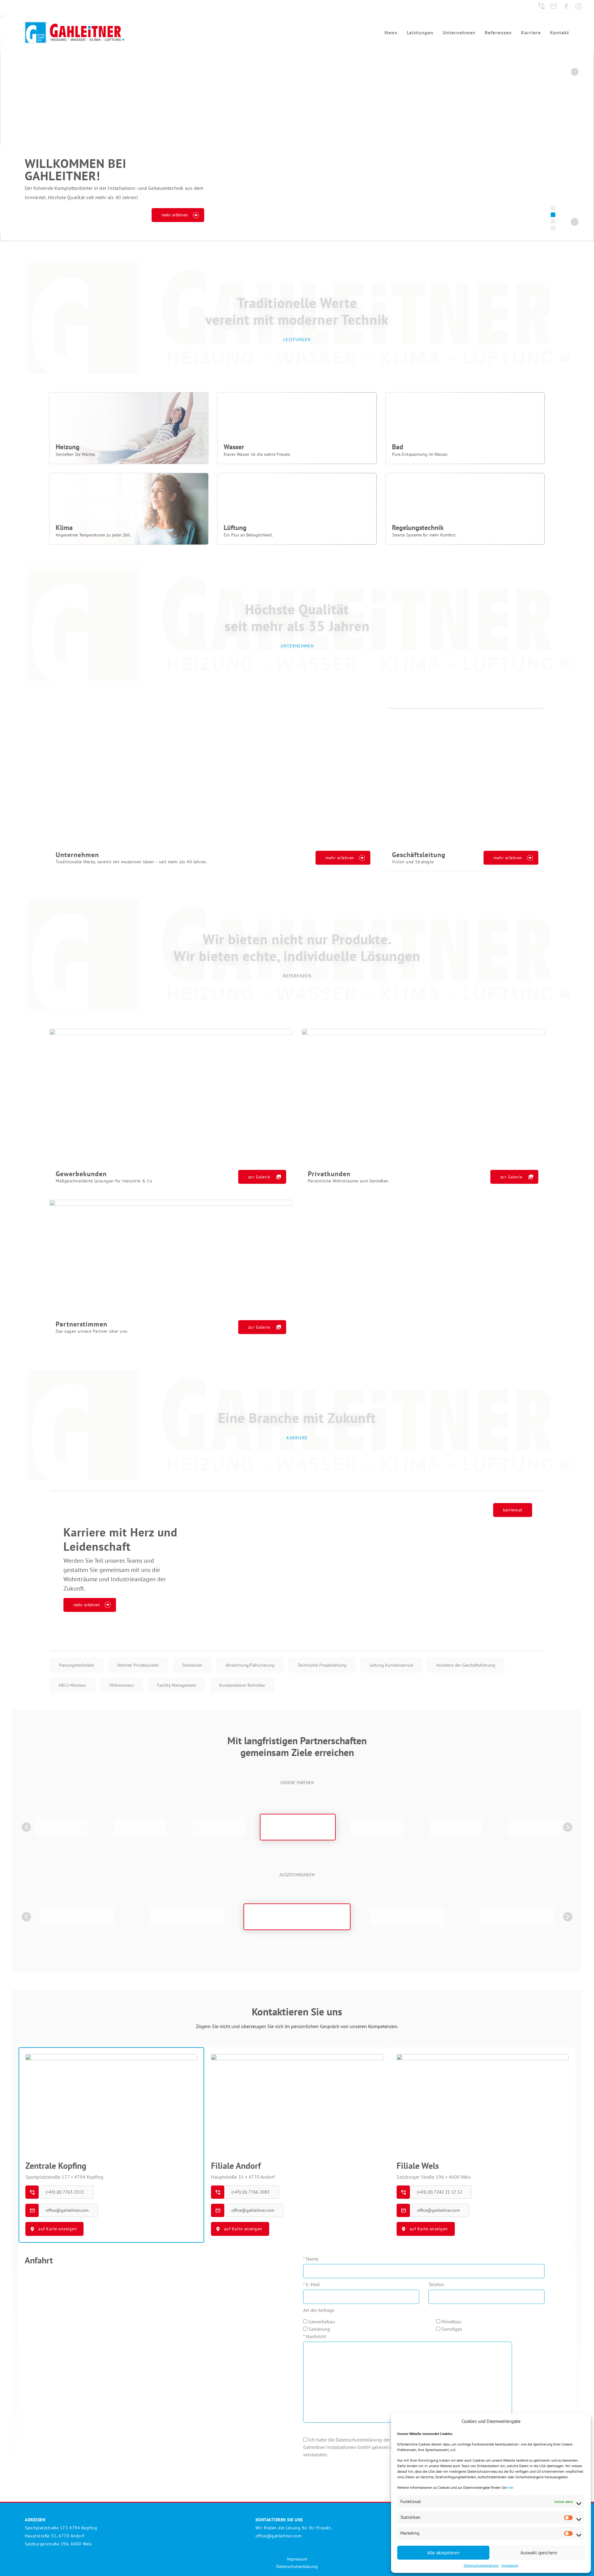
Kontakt (560, 32)
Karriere (531, 32)
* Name (311, 2259)
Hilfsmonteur (122, 1685)
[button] (575, 72)
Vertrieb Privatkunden (138, 1665)
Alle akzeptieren (443, 2553)
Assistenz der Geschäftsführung (466, 1665)
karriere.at (513, 1510)
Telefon (436, 2284)
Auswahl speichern (539, 2553)
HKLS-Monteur (73, 1685)
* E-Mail (312, 2284)
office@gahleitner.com (67, 2210)
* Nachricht (315, 2336)
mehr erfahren (340, 858)
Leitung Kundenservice (391, 1665)
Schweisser (192, 1665)
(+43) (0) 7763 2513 (65, 2192)
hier (510, 2487)
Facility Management (177, 1685)
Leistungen (420, 32)
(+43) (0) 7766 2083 (250, 2192)
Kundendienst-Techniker (242, 1685)
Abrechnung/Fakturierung (250, 1665)
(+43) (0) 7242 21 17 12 (440, 2192)
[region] (297, 127)
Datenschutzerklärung (481, 2565)
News (391, 32)
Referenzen (498, 32)
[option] (61, 1827)
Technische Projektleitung (322, 1665)
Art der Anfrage (319, 2310)
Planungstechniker (76, 1665)
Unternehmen (459, 32)
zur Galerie (259, 1177)
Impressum (510, 2565)
